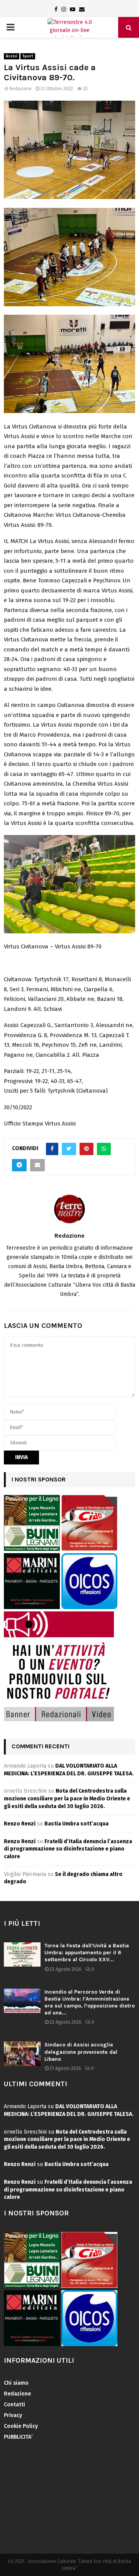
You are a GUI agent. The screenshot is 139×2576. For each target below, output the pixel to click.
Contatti (14, 2405)
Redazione (20, 89)
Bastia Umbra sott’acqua (76, 1824)
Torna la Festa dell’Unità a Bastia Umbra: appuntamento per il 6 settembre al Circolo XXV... (87, 1953)
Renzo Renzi (20, 1824)
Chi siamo (16, 2383)
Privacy (13, 2415)
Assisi (12, 56)
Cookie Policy (21, 2426)
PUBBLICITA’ (18, 2437)
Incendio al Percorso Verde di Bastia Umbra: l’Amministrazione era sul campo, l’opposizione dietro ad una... (90, 2002)
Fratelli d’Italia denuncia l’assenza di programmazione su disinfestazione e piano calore (68, 1849)
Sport (28, 56)
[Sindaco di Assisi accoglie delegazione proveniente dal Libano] (22, 2054)
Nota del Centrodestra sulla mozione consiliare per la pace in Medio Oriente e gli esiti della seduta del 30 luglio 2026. (67, 1798)
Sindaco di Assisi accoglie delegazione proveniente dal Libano (81, 2052)
